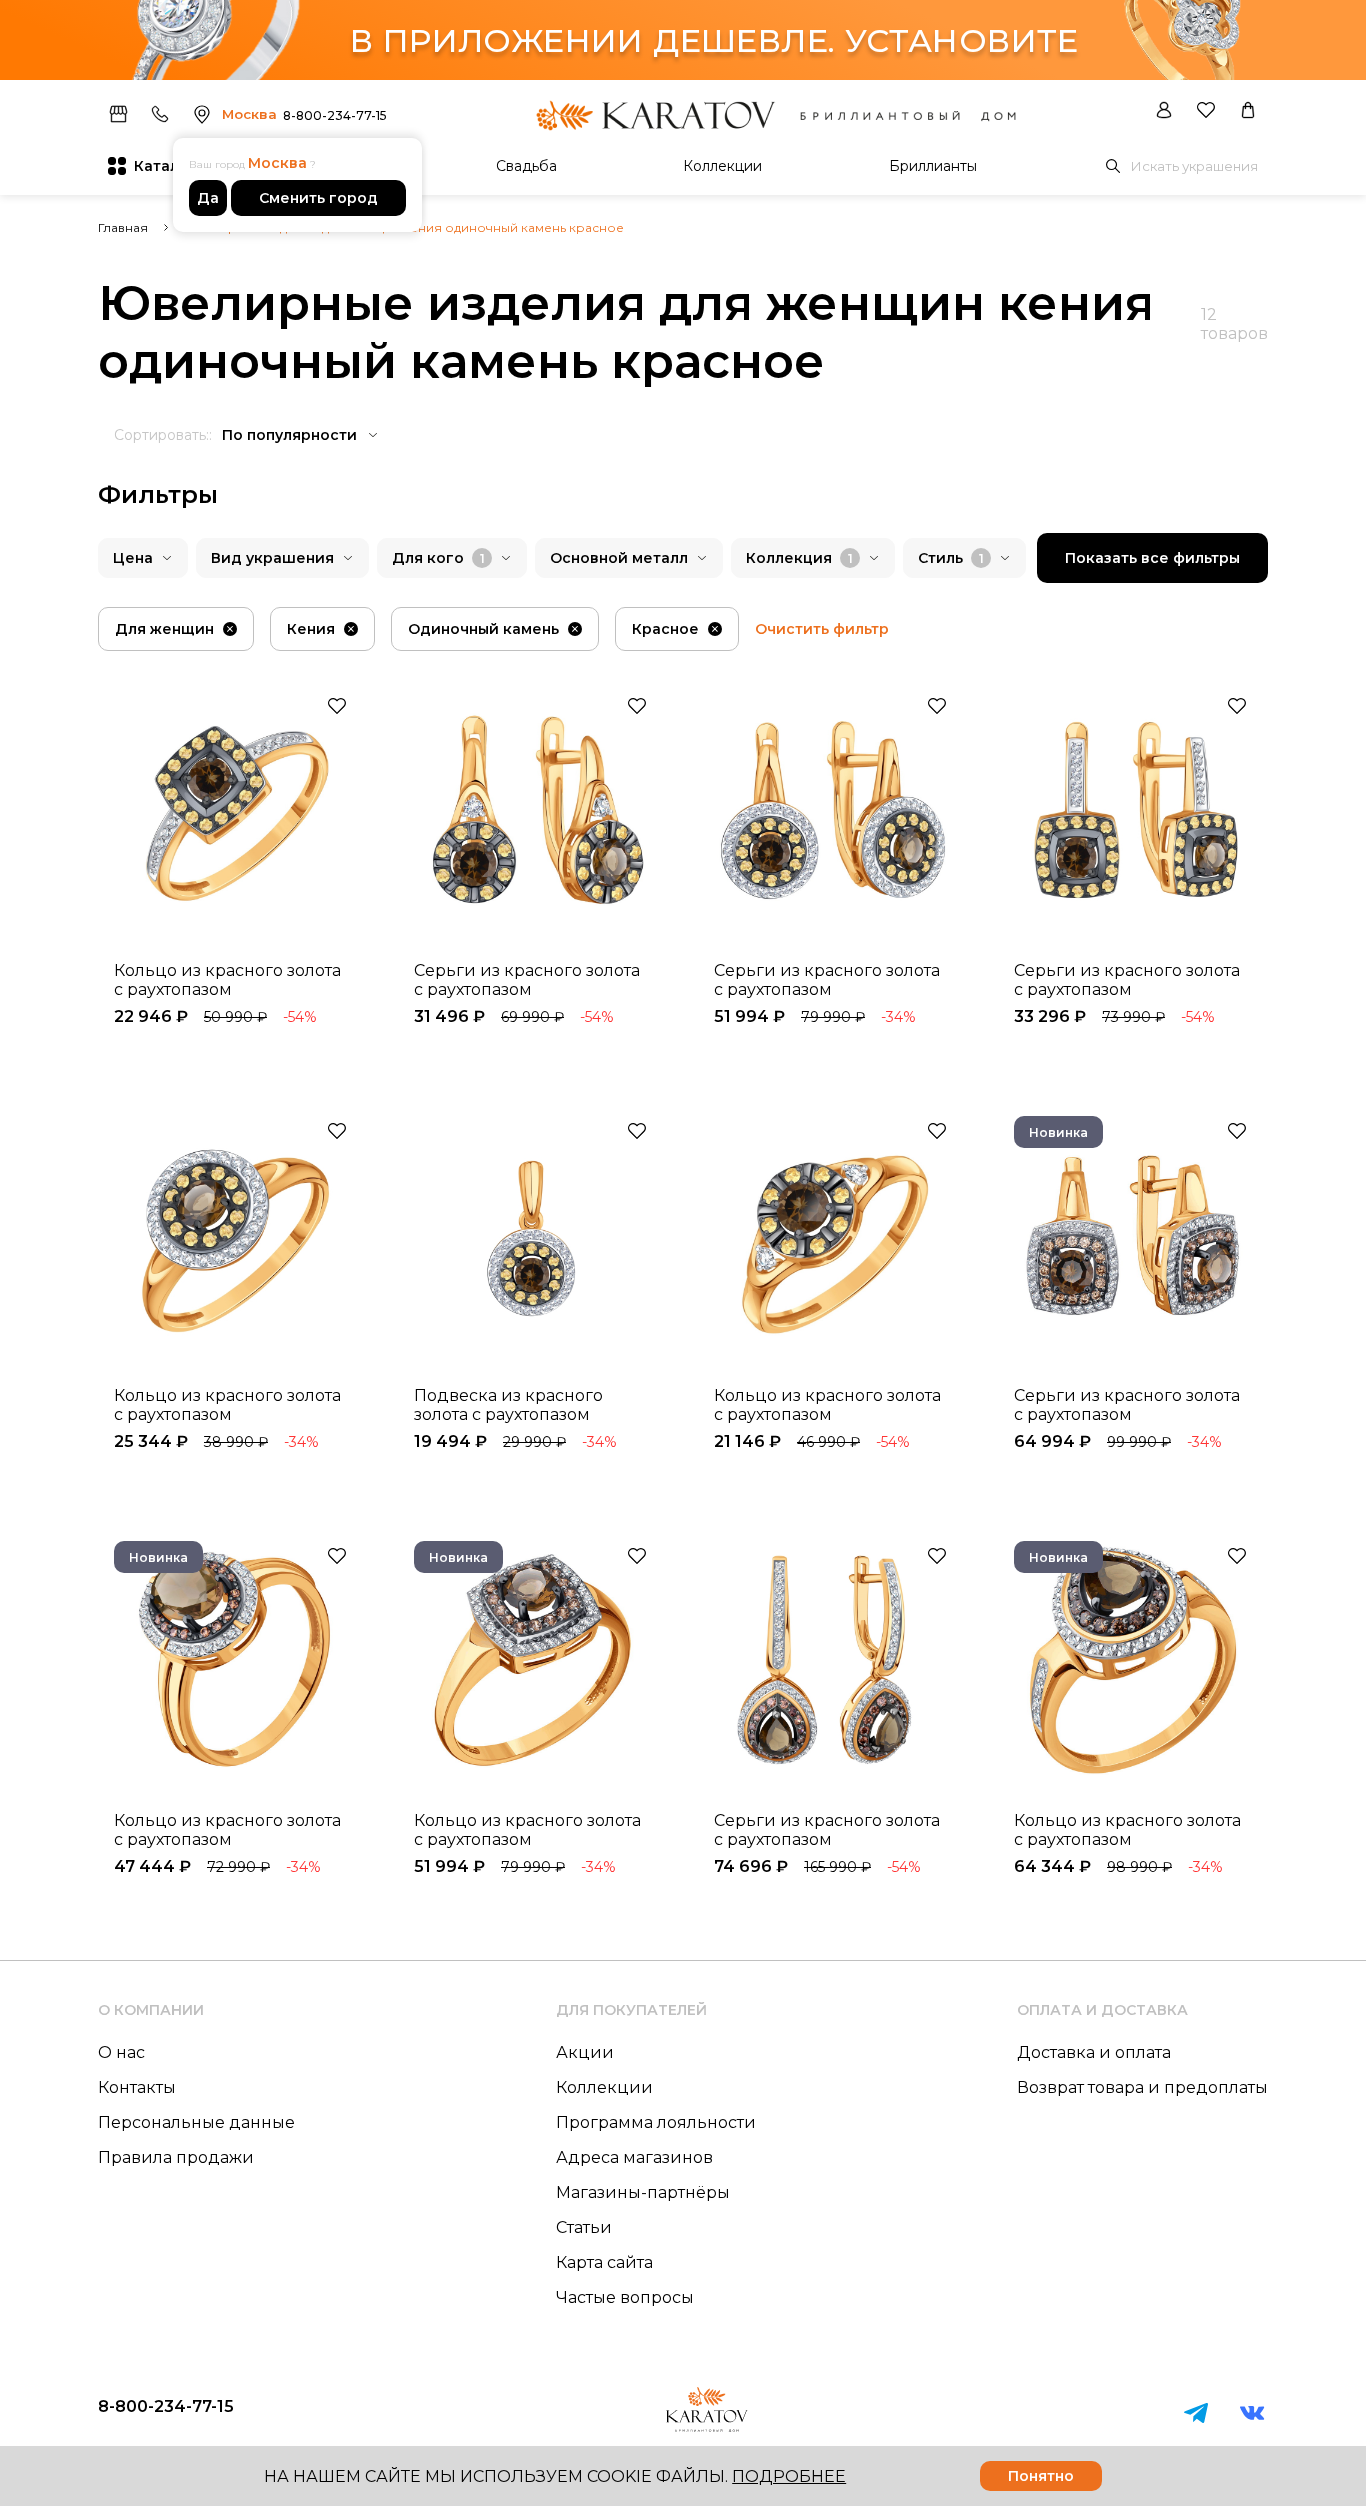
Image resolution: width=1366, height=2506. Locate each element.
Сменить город (318, 198)
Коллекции (722, 166)
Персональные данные (196, 2122)
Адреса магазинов (634, 2157)
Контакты (137, 2087)
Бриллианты (933, 166)
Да (208, 198)
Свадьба (526, 166)
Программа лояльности (656, 2122)
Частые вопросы (625, 2297)
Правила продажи (176, 2157)
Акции (585, 2052)
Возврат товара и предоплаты (1142, 2087)
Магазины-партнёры (643, 2192)
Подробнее (789, 2476)
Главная (123, 227)
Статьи (584, 2227)
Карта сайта (604, 2262)
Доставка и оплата (1094, 2052)
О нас (121, 2052)
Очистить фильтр (822, 629)
